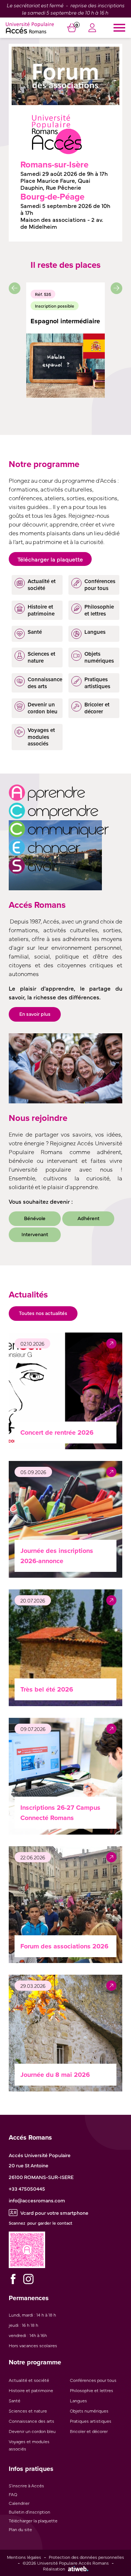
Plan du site (20, 2529)
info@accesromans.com (37, 2200)
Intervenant (35, 1234)
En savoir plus (35, 1014)
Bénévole (35, 1218)
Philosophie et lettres (92, 2390)
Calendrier (19, 2503)
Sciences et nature (28, 2411)
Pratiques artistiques (91, 2421)
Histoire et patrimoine (31, 2390)
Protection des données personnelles (86, 2557)
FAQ (13, 2494)
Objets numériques (89, 2411)
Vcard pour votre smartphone (54, 2213)
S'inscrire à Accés (26, 2486)
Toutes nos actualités (43, 1313)
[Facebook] (13, 2279)
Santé (15, 2400)
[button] (15, 288)
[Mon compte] (92, 29)
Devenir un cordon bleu (32, 2431)
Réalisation (54, 2569)
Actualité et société (29, 2380)
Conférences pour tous (93, 2380)
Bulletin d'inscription (29, 2512)
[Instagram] (28, 2279)
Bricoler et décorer (89, 2431)
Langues (78, 2400)
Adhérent (88, 1218)
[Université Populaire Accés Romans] (30, 28)
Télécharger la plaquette (50, 559)
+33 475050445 (27, 2189)
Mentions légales (24, 2557)
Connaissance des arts (31, 2421)
